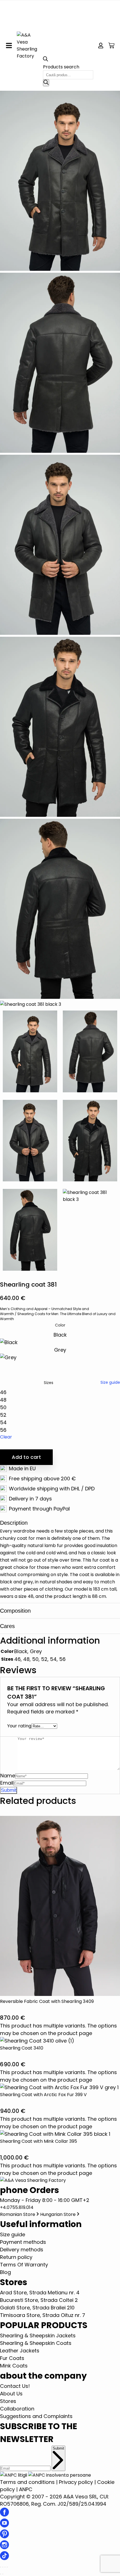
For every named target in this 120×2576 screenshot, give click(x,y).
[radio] (60, 1339)
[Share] (5, 2567)
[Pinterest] (4, 2537)
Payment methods (23, 2242)
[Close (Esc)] (7, 2567)
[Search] (46, 83)
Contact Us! (15, 2386)
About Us (11, 2394)
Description (14, 1523)
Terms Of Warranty (24, 2265)
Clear (6, 1437)
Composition (15, 1611)
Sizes (49, 1383)
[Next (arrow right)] (3, 2574)
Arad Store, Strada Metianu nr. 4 (40, 2293)
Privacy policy (76, 2482)
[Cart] (111, 46)
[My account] (101, 46)
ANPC (26, 2489)
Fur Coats (12, 2358)
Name (8, 1776)
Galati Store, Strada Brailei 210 (37, 2308)
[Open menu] (9, 46)
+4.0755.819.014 (17, 2207)
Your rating (19, 1726)
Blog (5, 2272)
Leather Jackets (20, 2351)
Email (7, 1783)
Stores (8, 2401)
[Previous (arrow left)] (1, 2574)
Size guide (110, 1382)
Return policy (16, 2257)
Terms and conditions (27, 2482)
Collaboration (17, 2409)
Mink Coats (14, 2366)
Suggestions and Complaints (36, 2416)
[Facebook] (4, 2515)
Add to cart (26, 1457)
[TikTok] (4, 2558)
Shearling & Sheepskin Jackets (38, 2336)
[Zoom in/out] (1, 2567)
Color (60, 1325)
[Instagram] (4, 2547)
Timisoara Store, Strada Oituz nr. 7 (43, 2315)
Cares (7, 1626)
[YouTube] (4, 2526)
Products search (61, 67)
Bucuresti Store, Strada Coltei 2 (39, 2300)
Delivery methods (22, 2250)
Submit (58, 2448)
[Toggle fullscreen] (3, 2567)
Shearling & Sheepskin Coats (36, 2343)
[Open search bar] (45, 60)
